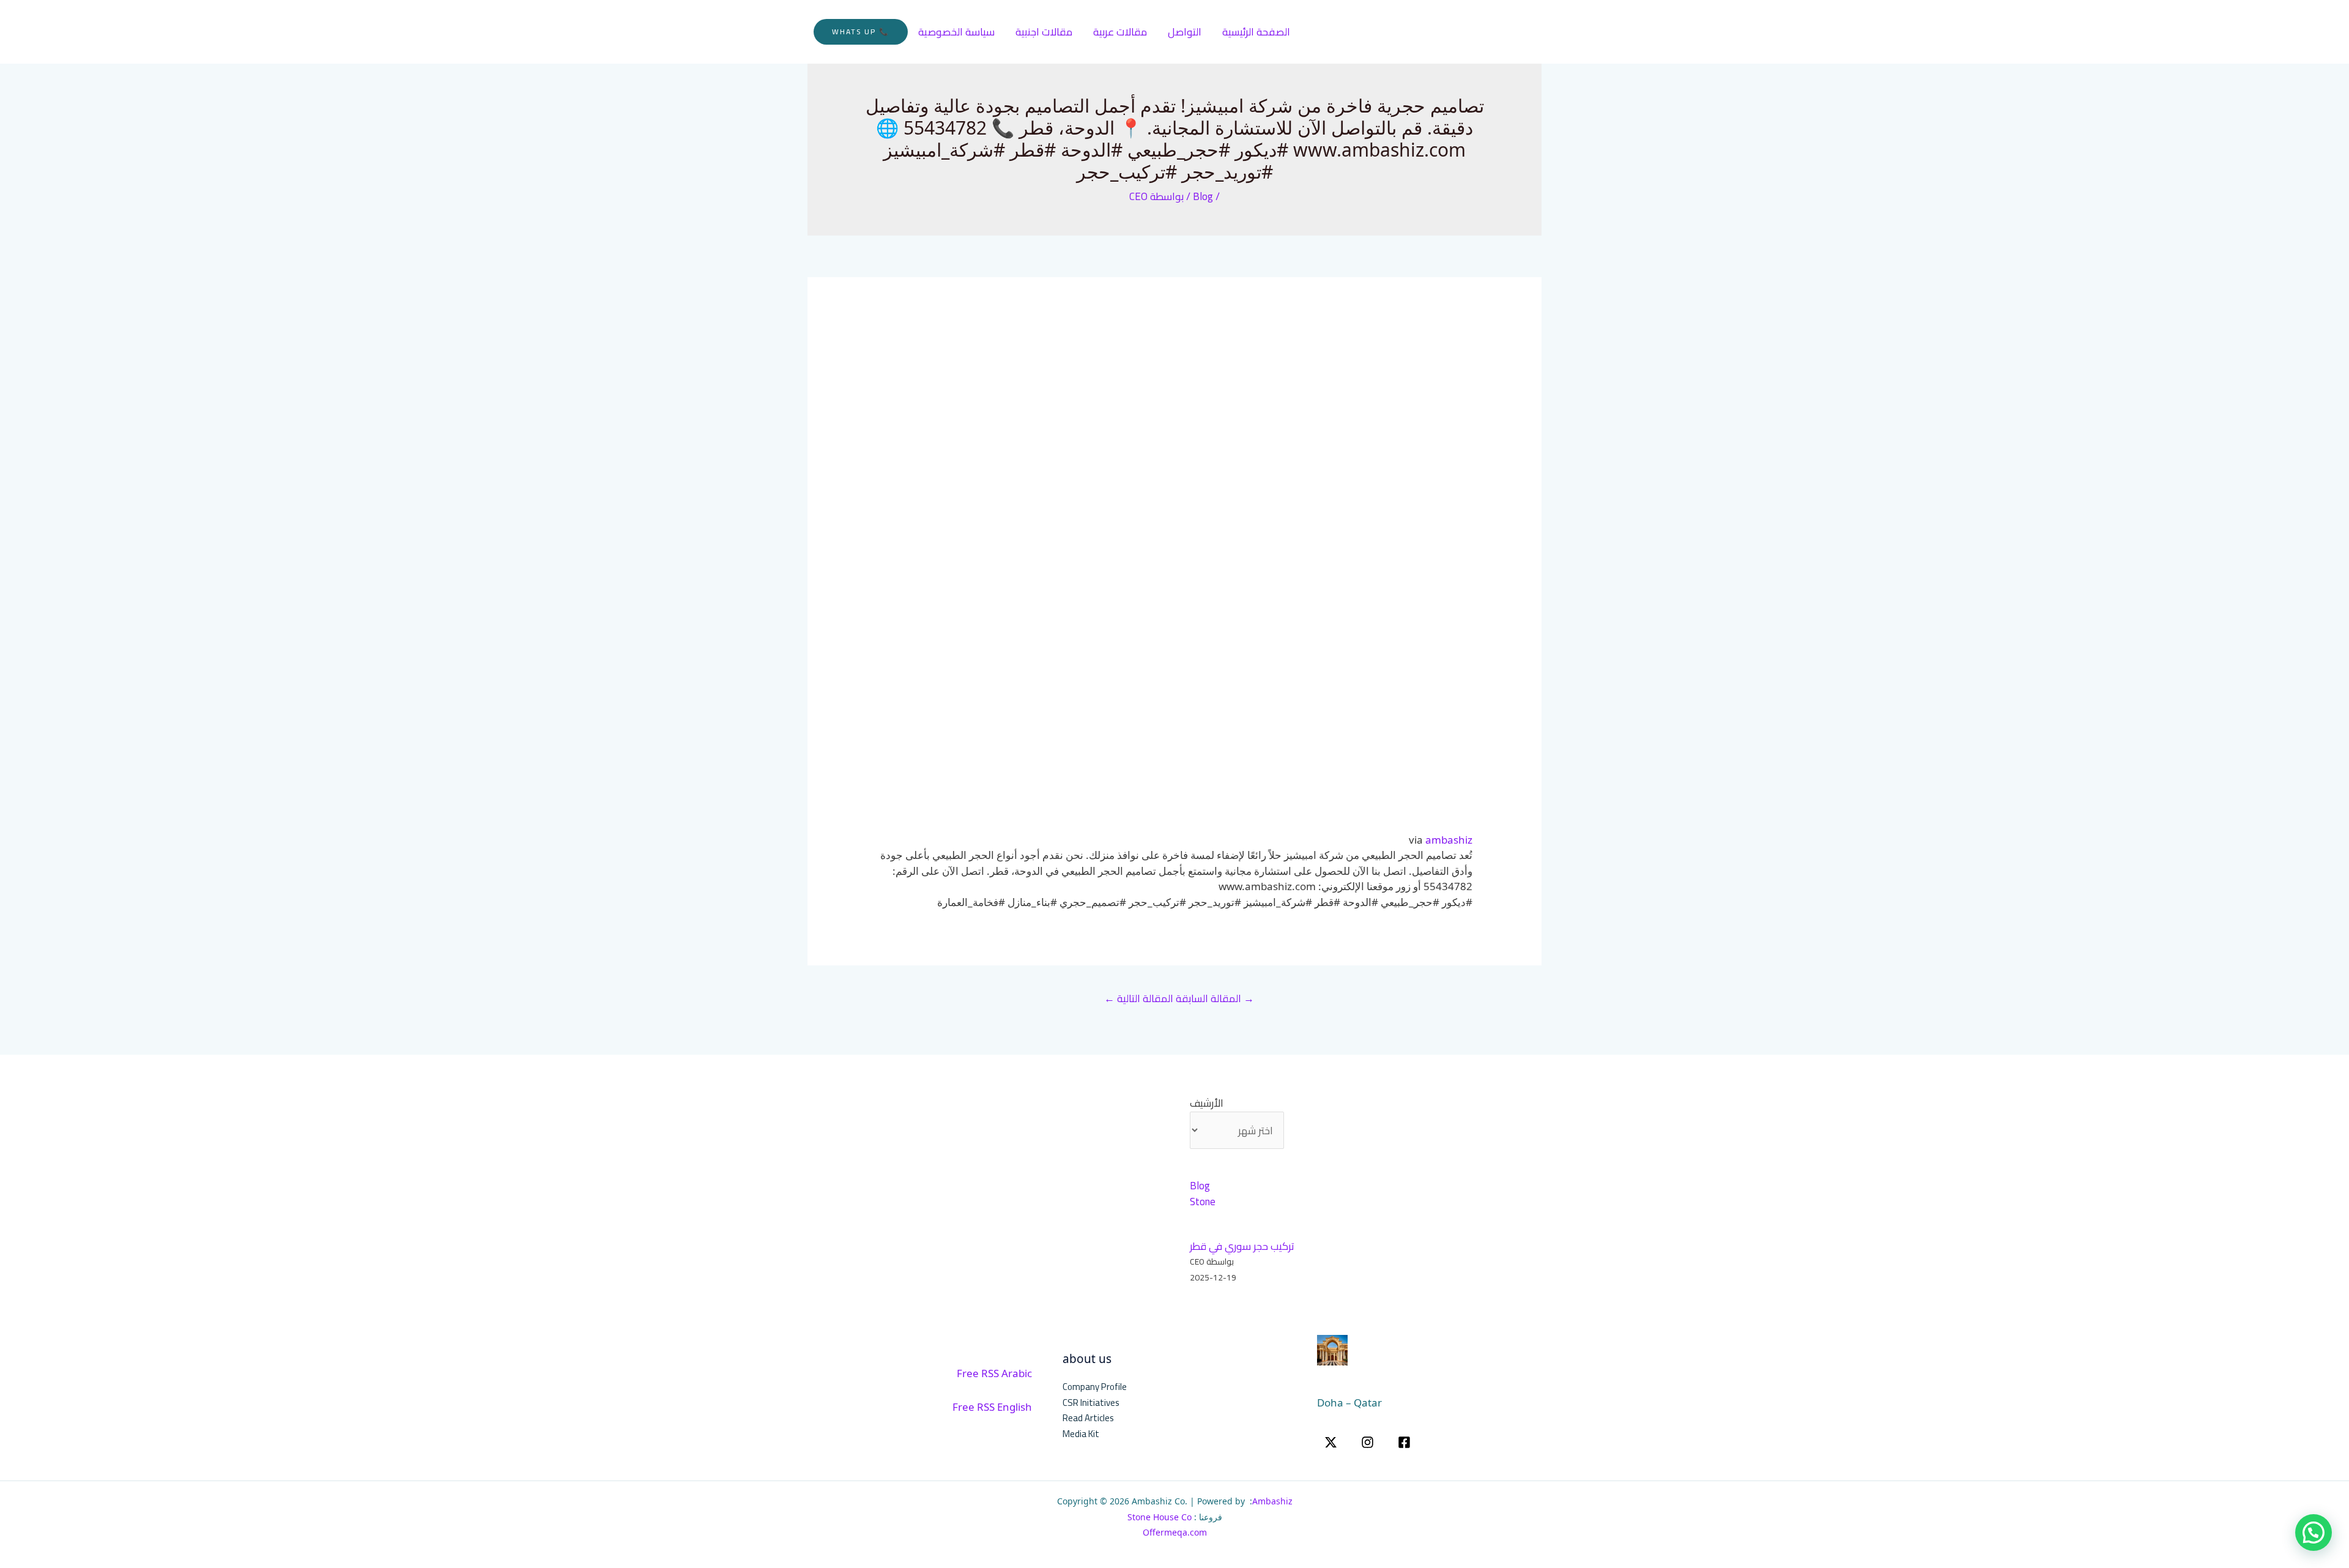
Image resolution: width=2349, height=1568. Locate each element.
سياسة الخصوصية (956, 32)
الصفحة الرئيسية (1256, 32)
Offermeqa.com (1175, 1532)
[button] (861, 32)
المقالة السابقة (1215, 998)
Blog (1203, 196)
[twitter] (1331, 1442)
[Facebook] (1404, 1442)
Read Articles (1088, 1418)
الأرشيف (1207, 1104)
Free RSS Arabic (994, 1373)
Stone (1203, 1202)
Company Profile (1095, 1387)
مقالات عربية (1120, 32)
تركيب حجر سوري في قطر (1242, 1246)
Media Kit (1081, 1434)
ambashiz (1449, 840)
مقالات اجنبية (1044, 32)
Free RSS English (992, 1407)
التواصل (1185, 32)
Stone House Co (1160, 1517)
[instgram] (1367, 1442)
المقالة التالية (1139, 998)
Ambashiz (1272, 1501)
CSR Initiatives (1091, 1403)
